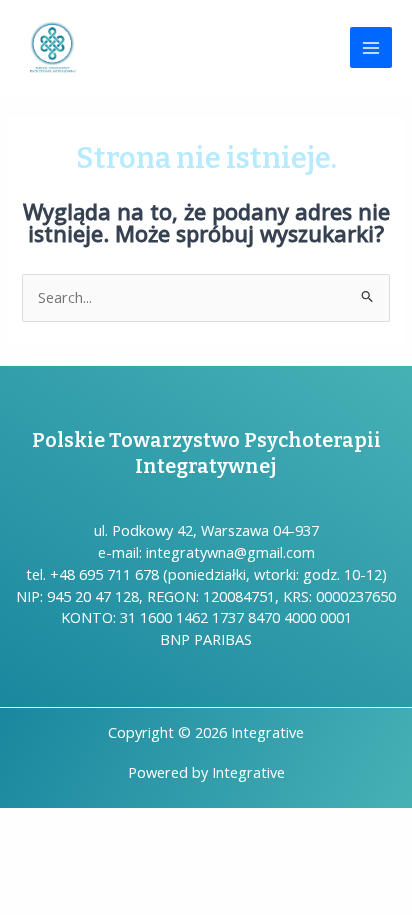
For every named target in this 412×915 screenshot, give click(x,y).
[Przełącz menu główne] (371, 48)
